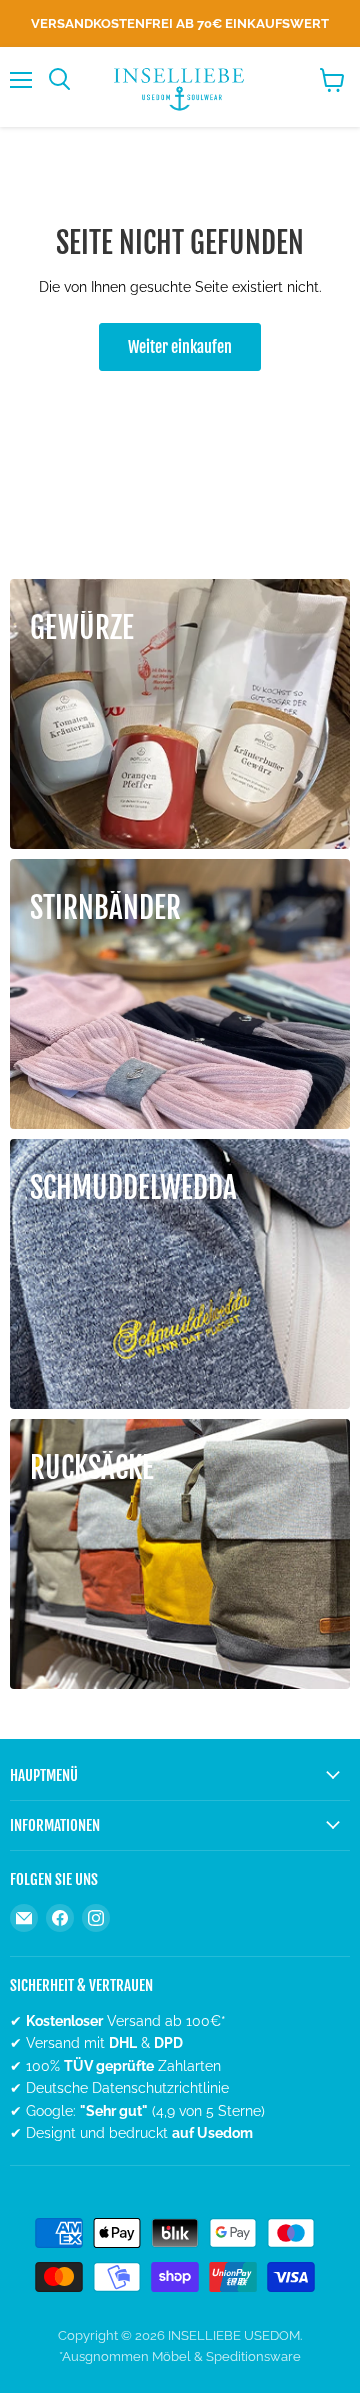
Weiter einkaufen (180, 347)
